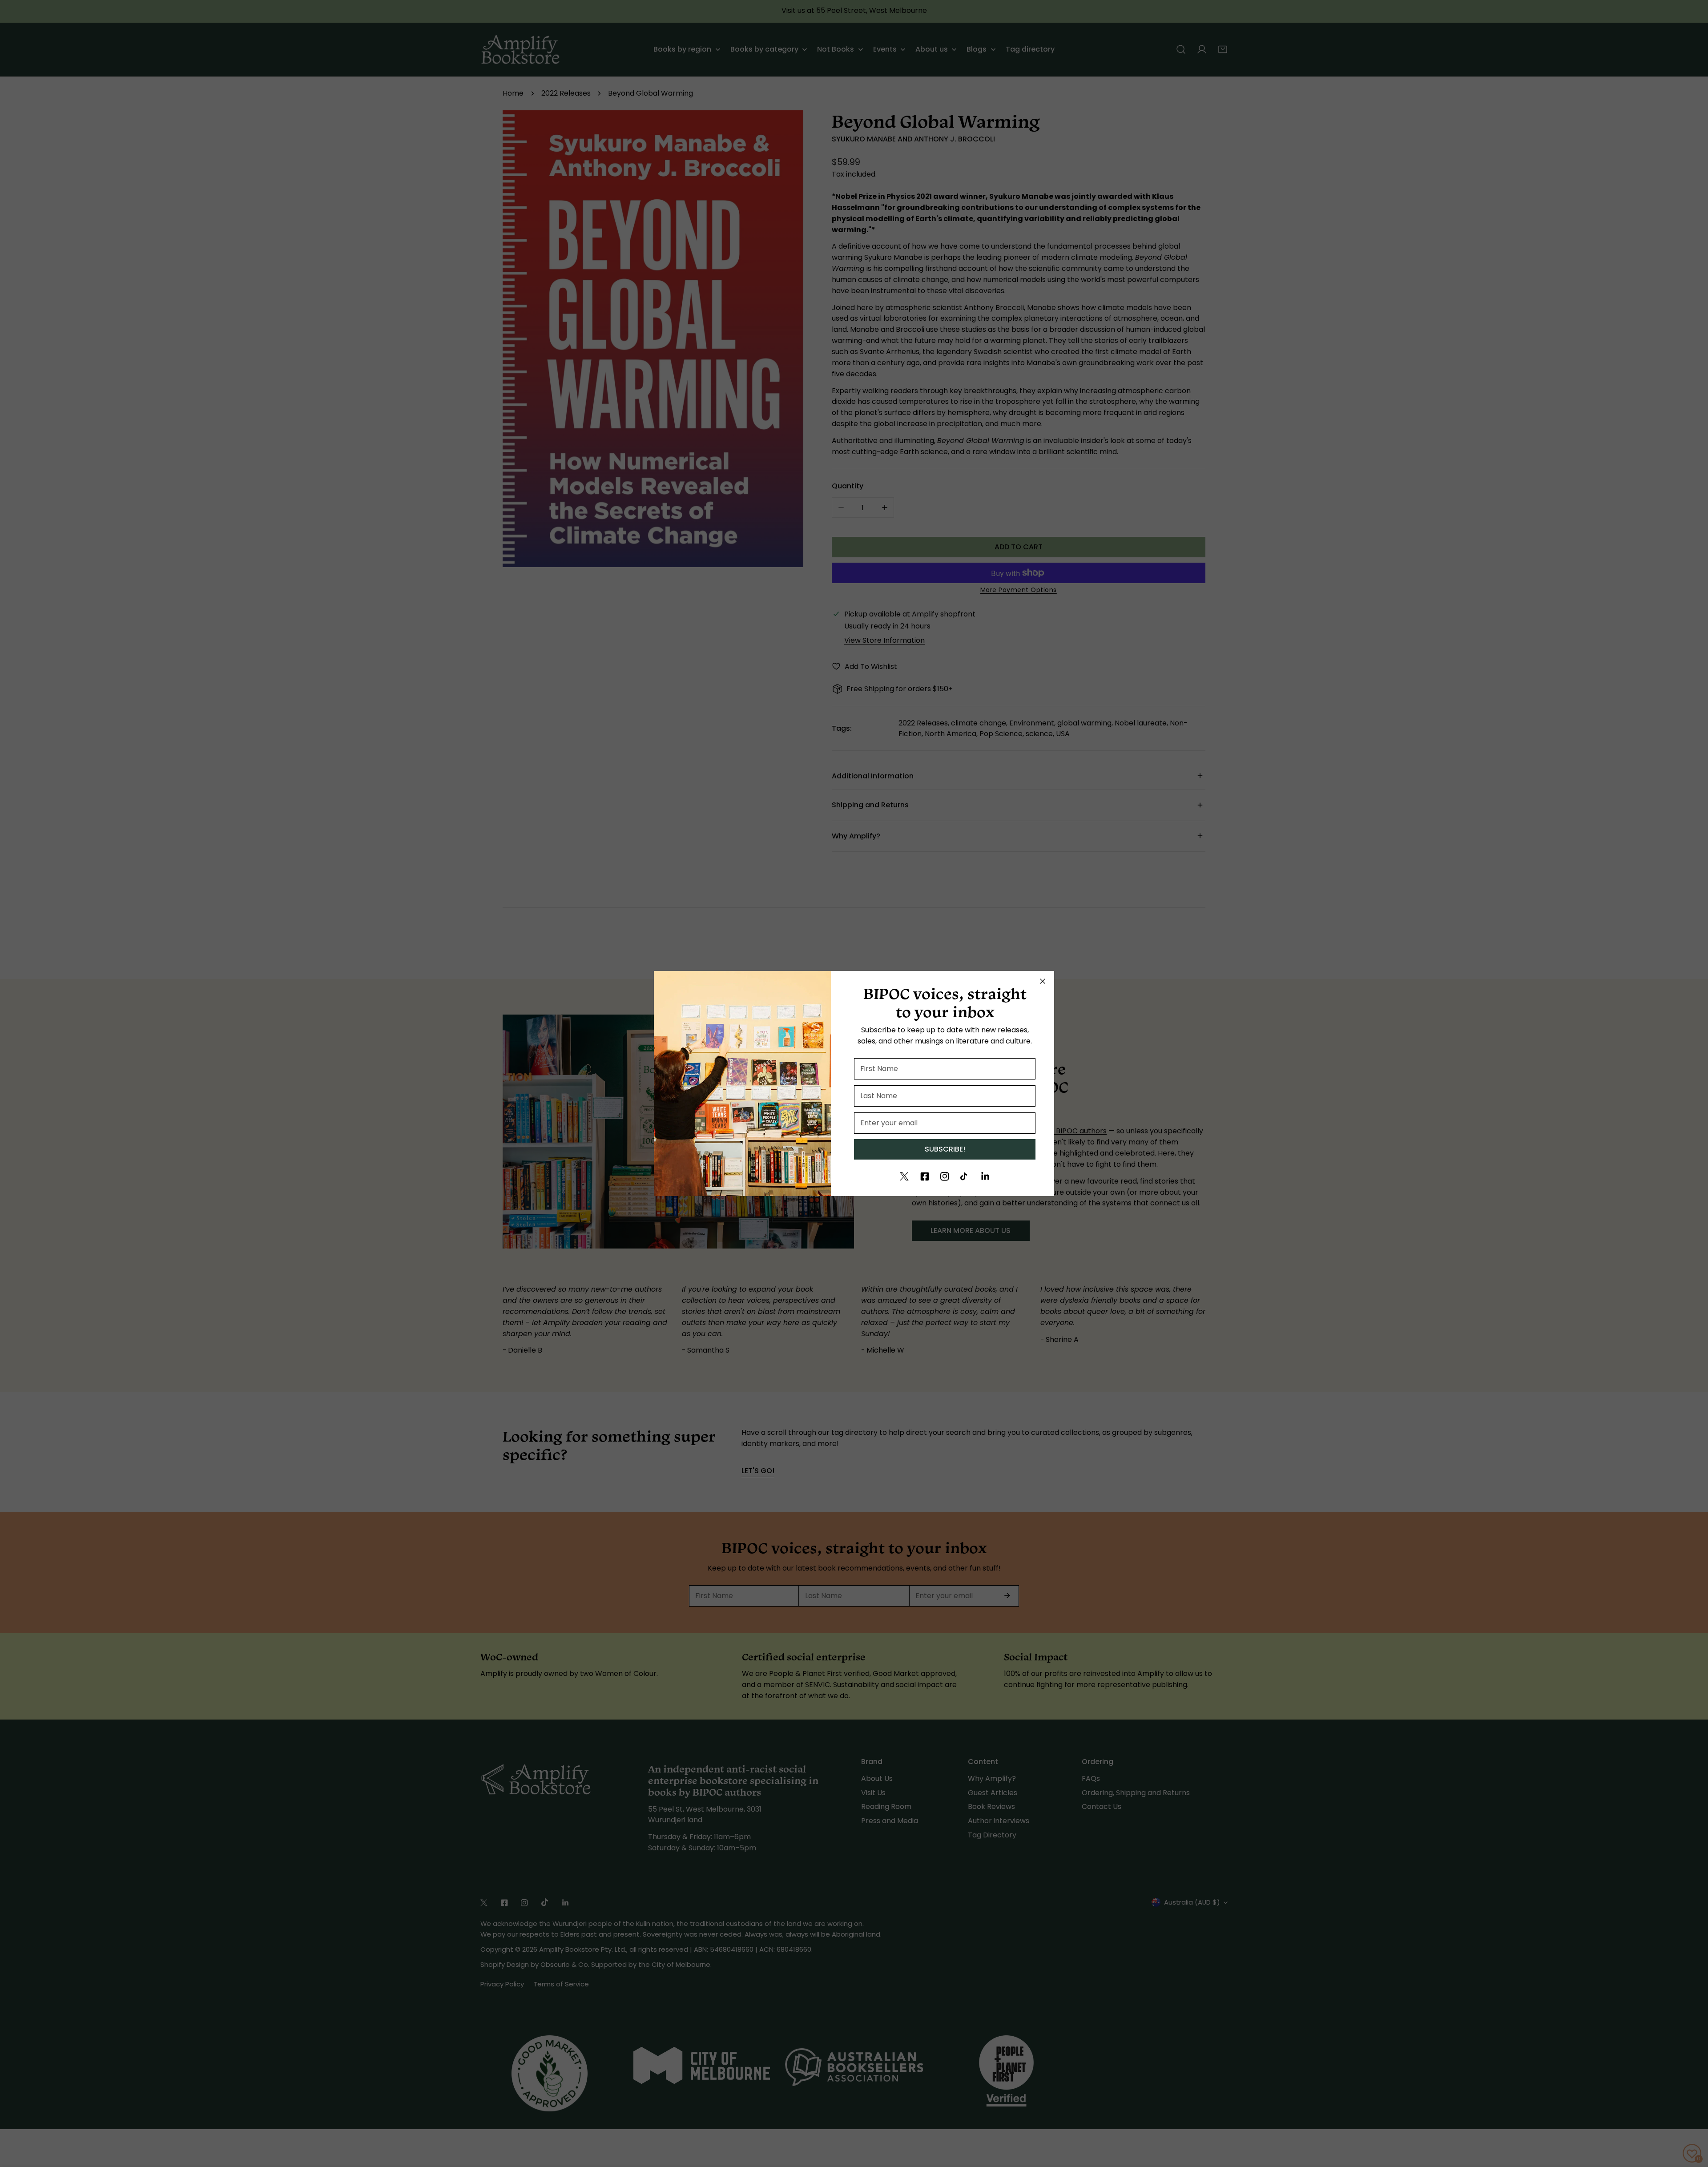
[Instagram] (945, 1176)
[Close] (1043, 981)
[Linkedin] (985, 1176)
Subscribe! (945, 1149)
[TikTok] (965, 1176)
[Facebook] (925, 1176)
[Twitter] (904, 1176)
